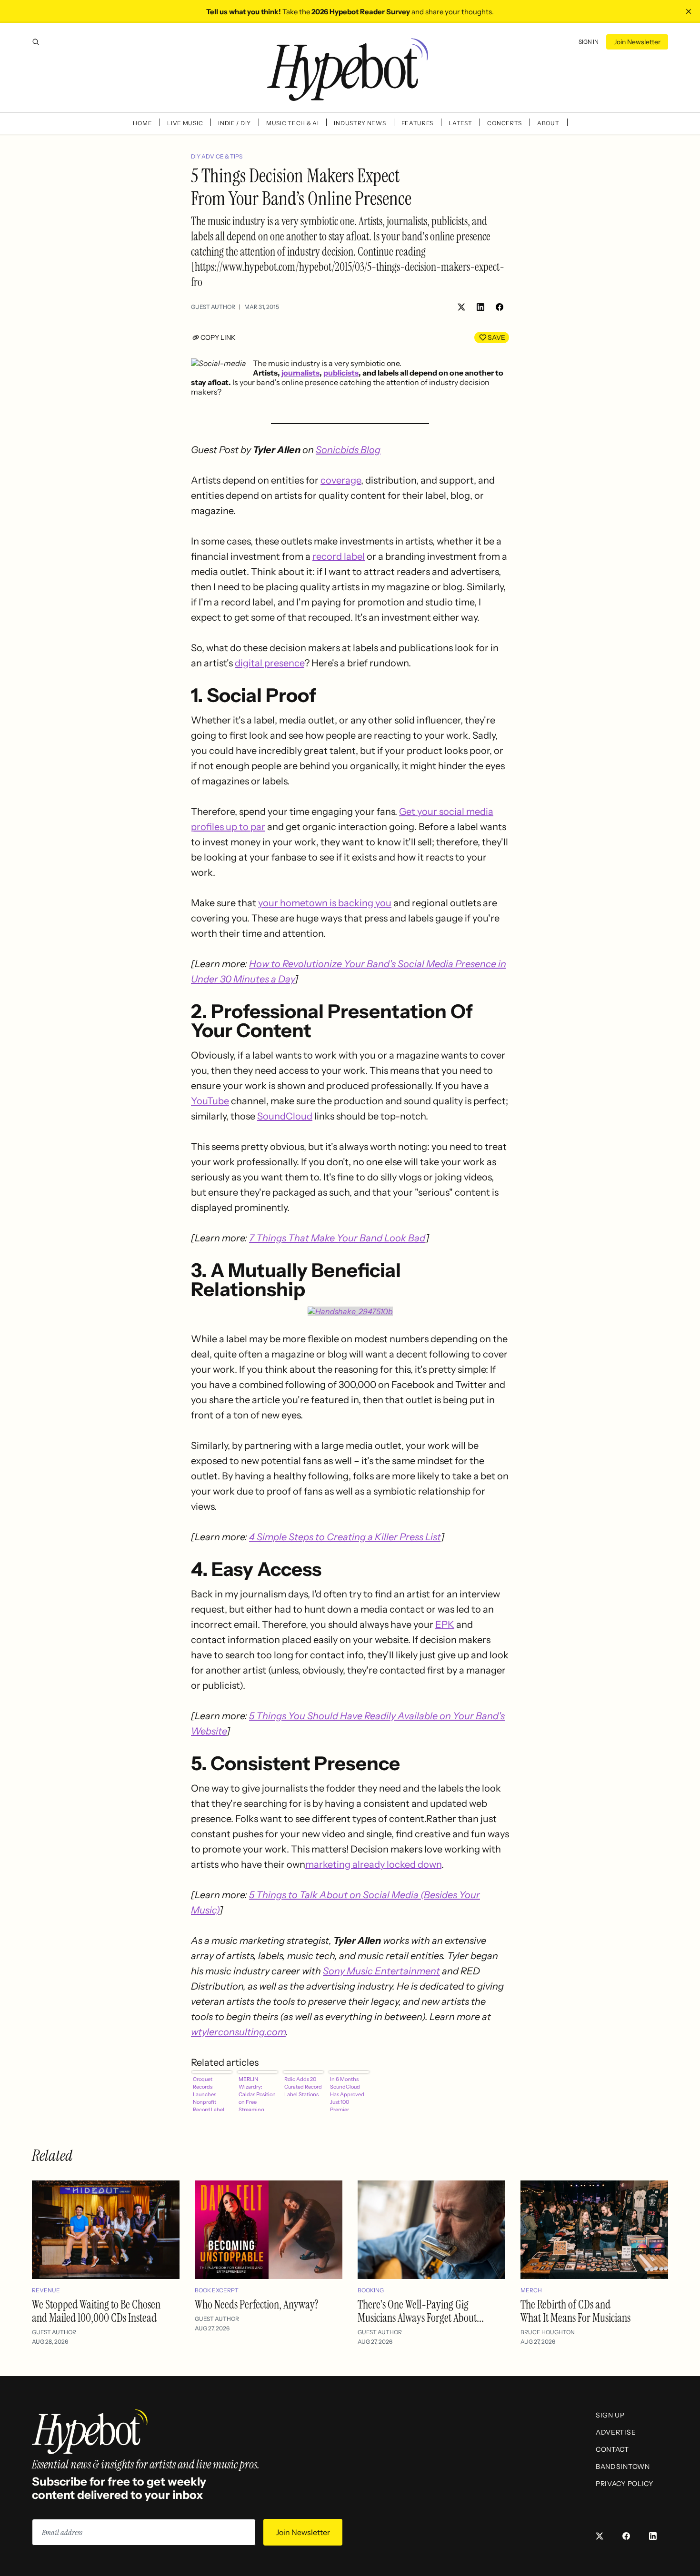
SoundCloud (285, 1116)
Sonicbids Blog (348, 450)
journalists (300, 373)
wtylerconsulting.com (238, 2032)
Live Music (185, 123)
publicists (341, 373)
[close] (689, 11)
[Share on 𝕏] (461, 307)
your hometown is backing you (325, 903)
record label (339, 556)
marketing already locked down (373, 1864)
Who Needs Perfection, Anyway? (257, 2304)
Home (142, 123)
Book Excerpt (217, 2290)
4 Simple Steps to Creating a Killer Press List (345, 1537)
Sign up (610, 2415)
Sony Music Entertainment (381, 1971)
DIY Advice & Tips (217, 156)
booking (371, 2290)
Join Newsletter (637, 42)
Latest (460, 123)
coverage (341, 480)
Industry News (360, 123)
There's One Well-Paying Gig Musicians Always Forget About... (421, 2311)
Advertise (616, 2432)
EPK (445, 1625)
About (548, 123)
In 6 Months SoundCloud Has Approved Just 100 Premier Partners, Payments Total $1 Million (349, 2093)
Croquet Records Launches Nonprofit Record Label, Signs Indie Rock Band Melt (212, 2093)
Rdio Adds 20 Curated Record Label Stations (303, 2087)
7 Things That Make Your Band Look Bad (337, 1238)
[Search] (36, 42)
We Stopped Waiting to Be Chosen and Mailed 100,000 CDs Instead (96, 2311)
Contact (612, 2449)
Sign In (589, 42)
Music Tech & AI (293, 123)
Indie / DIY (235, 123)
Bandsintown (623, 2467)
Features (418, 123)
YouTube (210, 1101)
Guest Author (213, 307)
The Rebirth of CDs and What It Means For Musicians (575, 2311)
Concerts (505, 123)
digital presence (270, 663)
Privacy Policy (625, 2484)
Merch (531, 2290)
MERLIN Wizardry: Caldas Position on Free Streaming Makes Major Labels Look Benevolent (257, 2093)
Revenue (46, 2290)
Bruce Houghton (548, 2332)
